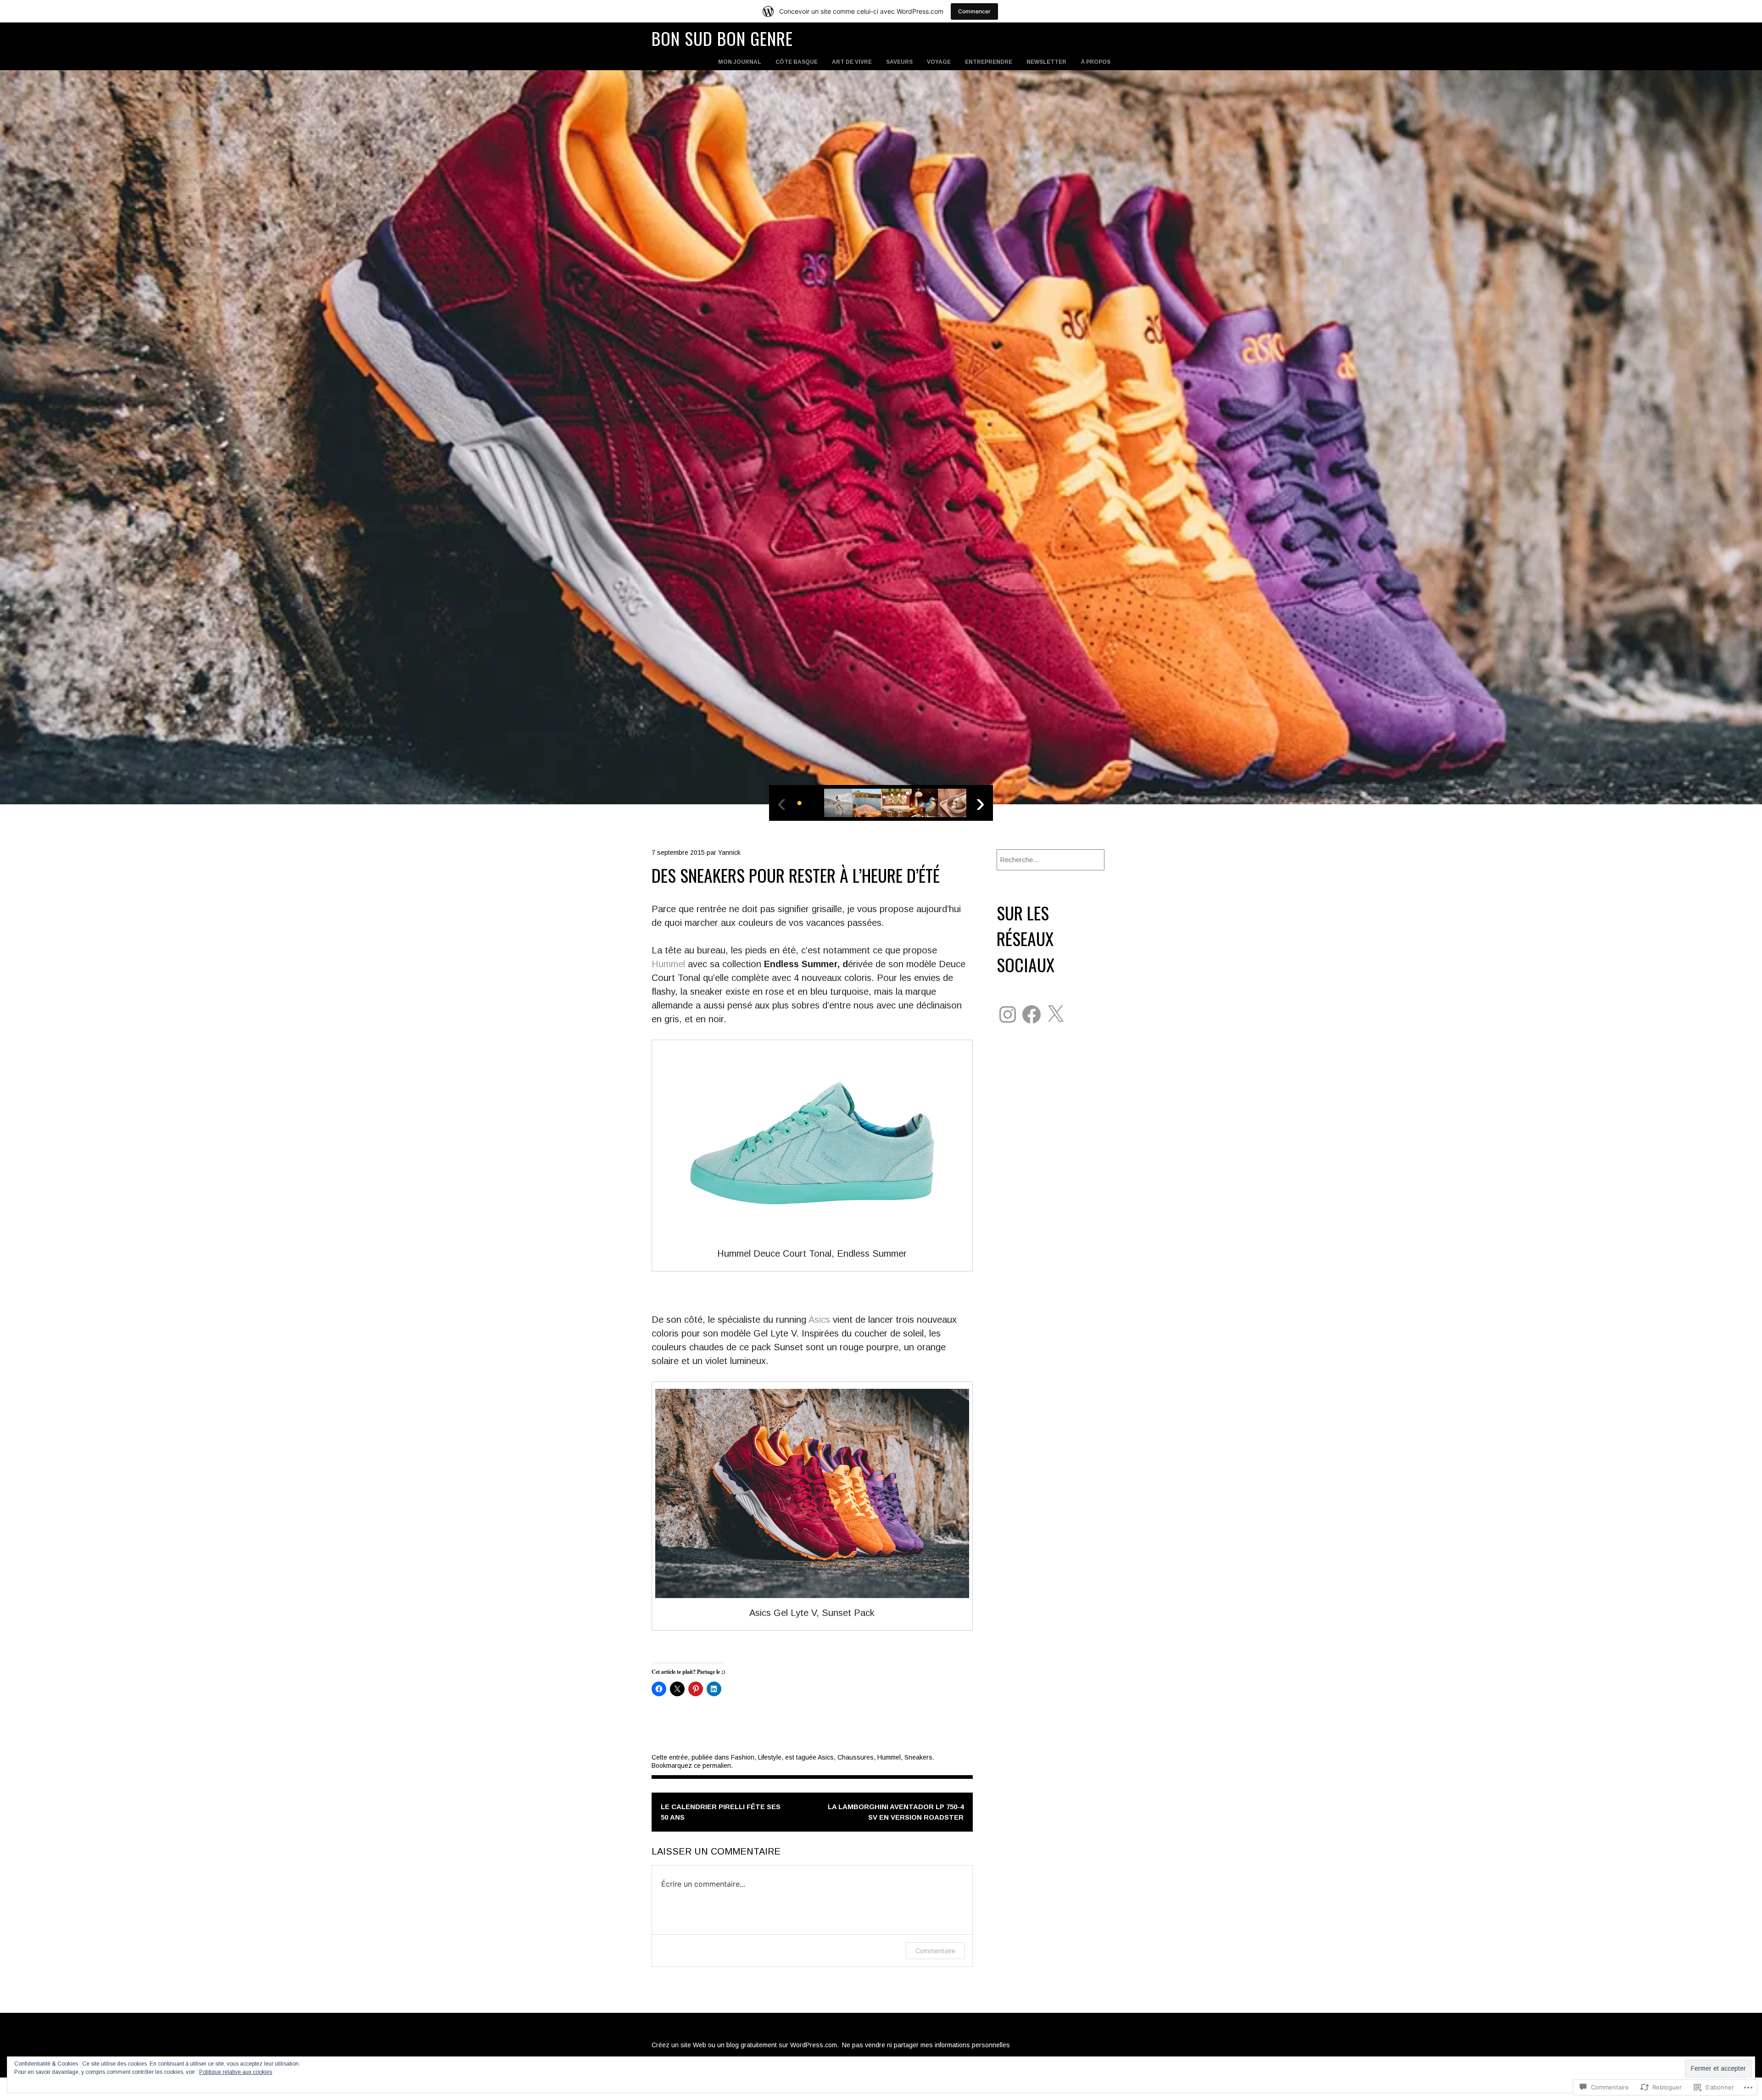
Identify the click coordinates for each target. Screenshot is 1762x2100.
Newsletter (1046, 62)
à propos (1096, 62)
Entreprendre (989, 62)
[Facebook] (1032, 1014)
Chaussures (856, 1757)
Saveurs (899, 62)
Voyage (939, 62)
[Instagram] (1008, 1014)
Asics (819, 1320)
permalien (717, 1766)
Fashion (743, 1757)
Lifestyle (770, 1757)
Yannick (729, 852)
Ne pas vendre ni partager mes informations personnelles (926, 2045)
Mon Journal (740, 62)
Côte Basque (797, 62)
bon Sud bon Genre (722, 38)
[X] (1055, 1014)
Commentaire (935, 1951)
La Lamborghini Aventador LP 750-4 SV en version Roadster (896, 1812)
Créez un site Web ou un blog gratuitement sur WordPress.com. (745, 2045)
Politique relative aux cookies (236, 2072)
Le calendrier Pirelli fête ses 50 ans (721, 1812)
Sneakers (918, 1757)
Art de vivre (852, 62)
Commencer (974, 11)
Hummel (670, 964)
